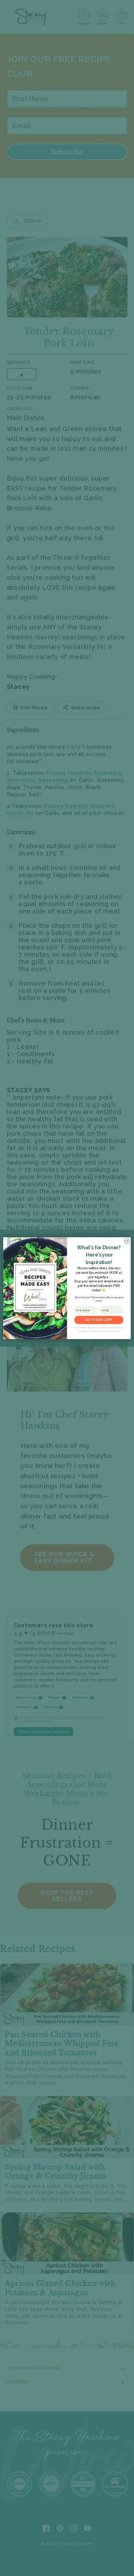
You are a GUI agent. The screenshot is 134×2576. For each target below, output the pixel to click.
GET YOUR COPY (99, 1320)
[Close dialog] (127, 1241)
